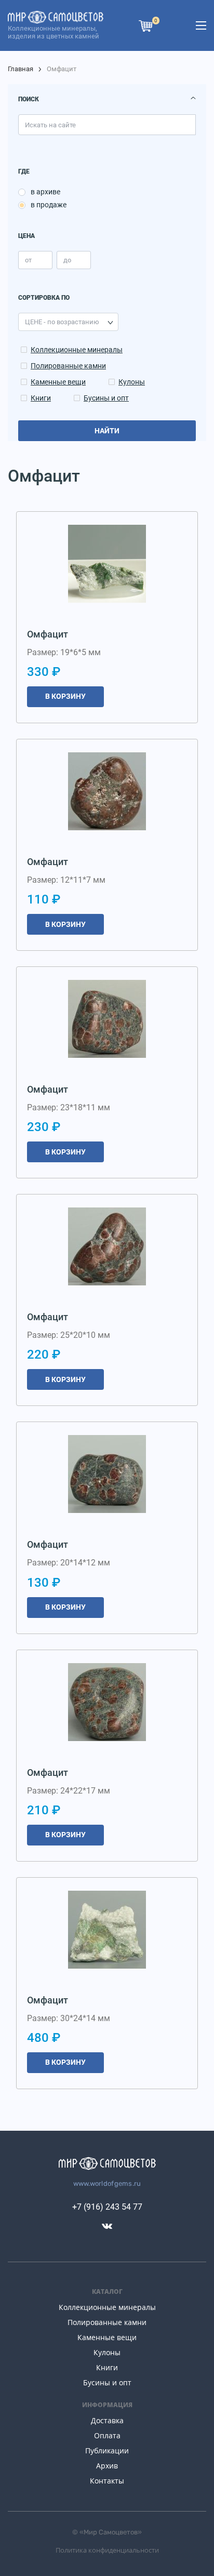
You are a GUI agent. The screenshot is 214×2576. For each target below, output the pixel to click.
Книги (41, 398)
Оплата (107, 2435)
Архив (107, 2466)
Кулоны (132, 382)
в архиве (45, 192)
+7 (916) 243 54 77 (107, 2207)
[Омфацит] (107, 564)
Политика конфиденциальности (107, 2550)
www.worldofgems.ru (107, 2183)
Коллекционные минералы (77, 350)
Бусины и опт (106, 398)
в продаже (49, 205)
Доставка (107, 2420)
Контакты (107, 2481)
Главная (21, 69)
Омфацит (48, 634)
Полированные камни (68, 366)
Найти (107, 431)
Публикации (107, 2451)
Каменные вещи (58, 382)
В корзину (65, 696)
